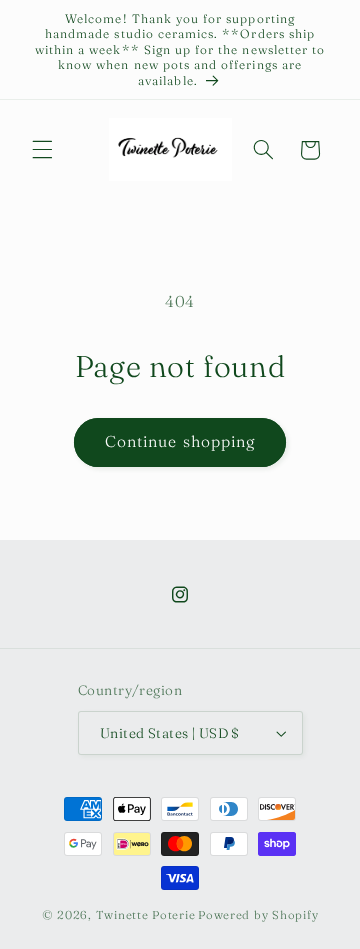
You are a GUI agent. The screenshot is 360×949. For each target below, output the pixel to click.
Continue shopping (180, 441)
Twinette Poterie (146, 915)
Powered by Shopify (258, 915)
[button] (42, 150)
